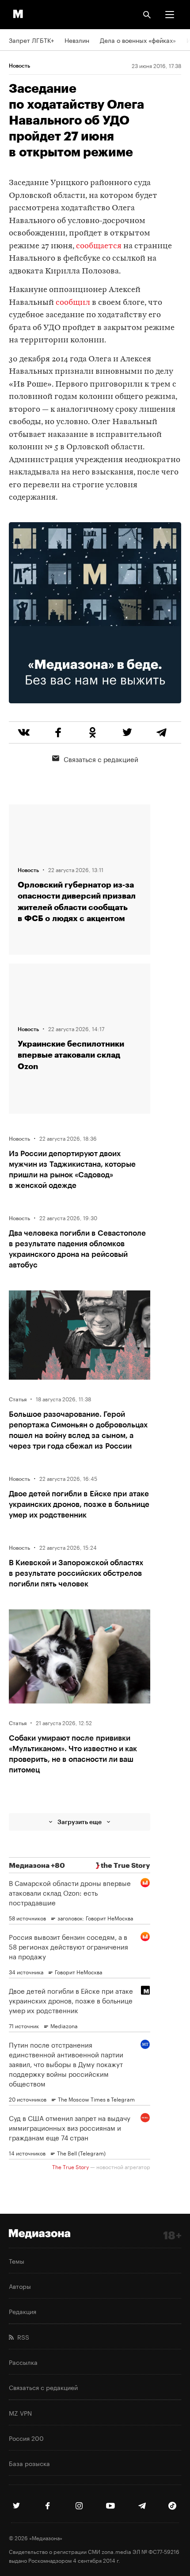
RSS (21, 2337)
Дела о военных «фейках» (138, 40)
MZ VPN (20, 2413)
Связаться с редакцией (101, 759)
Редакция (23, 2311)
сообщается (99, 246)
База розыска (29, 2463)
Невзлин (77, 40)
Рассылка (23, 2362)
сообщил (73, 303)
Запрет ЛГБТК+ (31, 40)
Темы (17, 2261)
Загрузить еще (80, 1822)
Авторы (20, 2286)
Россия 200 (26, 2438)
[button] (170, 15)
